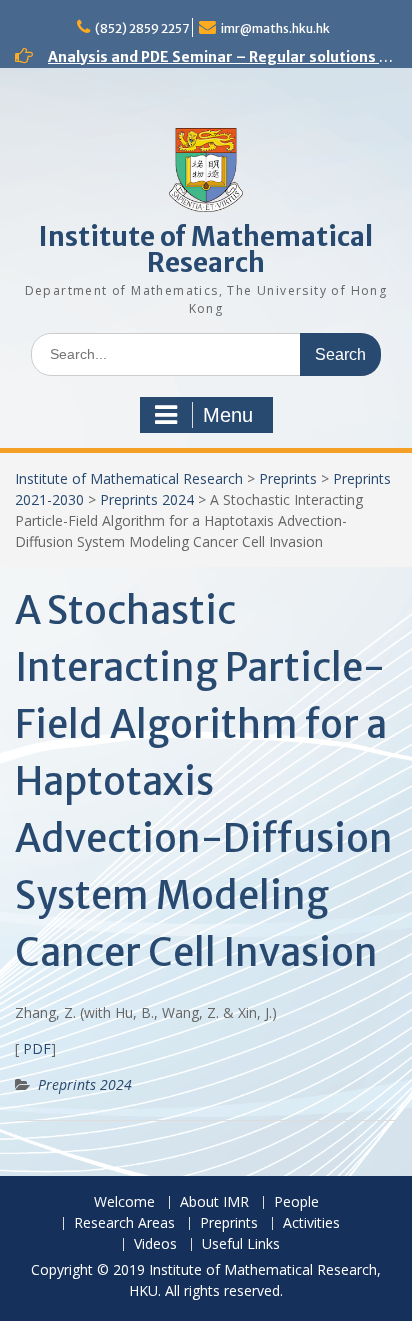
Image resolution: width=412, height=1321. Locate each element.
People (296, 1202)
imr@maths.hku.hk (275, 28)
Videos (155, 1244)
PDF (35, 1048)
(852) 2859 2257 (142, 28)
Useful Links (241, 1244)
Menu (228, 415)
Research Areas (124, 1223)
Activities (311, 1223)
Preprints (288, 478)
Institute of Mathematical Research (206, 249)
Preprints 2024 (147, 499)
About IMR (214, 1202)
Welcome (124, 1202)
